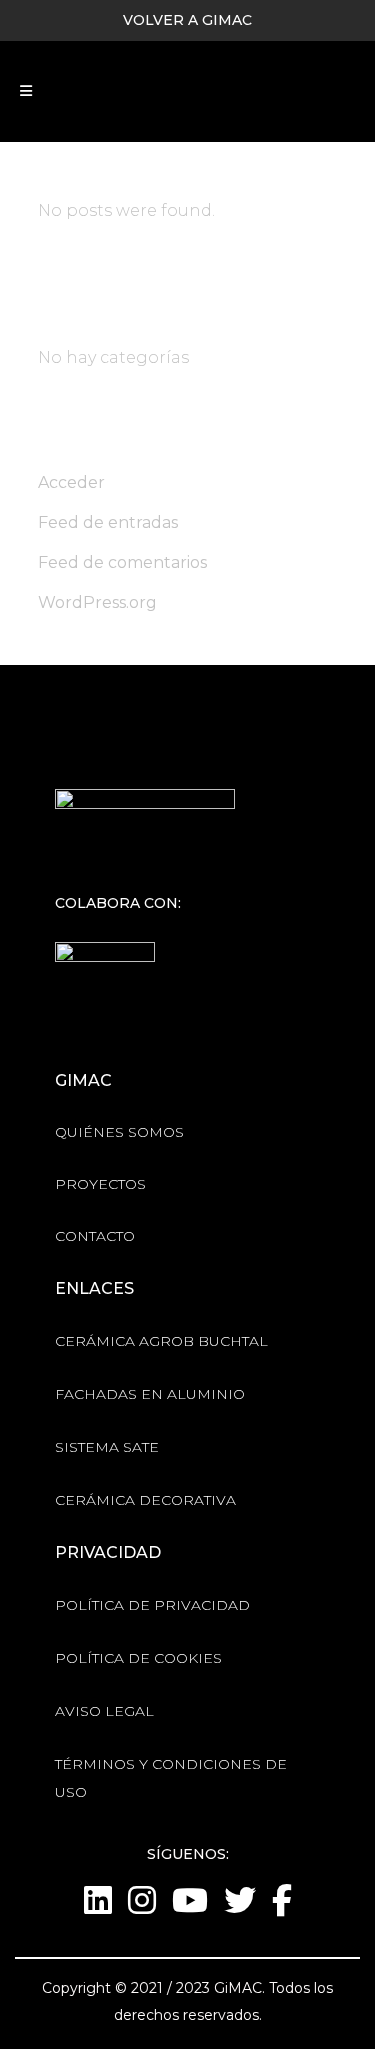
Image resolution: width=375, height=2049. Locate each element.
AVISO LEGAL (104, 1711)
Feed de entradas (108, 522)
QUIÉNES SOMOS (119, 1132)
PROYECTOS (100, 1184)
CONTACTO (95, 1236)
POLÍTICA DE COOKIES (138, 1658)
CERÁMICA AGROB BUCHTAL (161, 1341)
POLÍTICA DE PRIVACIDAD (152, 1605)
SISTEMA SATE (107, 1447)
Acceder (71, 482)
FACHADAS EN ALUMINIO (150, 1394)
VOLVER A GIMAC (187, 20)
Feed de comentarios (122, 562)
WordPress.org (97, 602)
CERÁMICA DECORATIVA (145, 1500)
